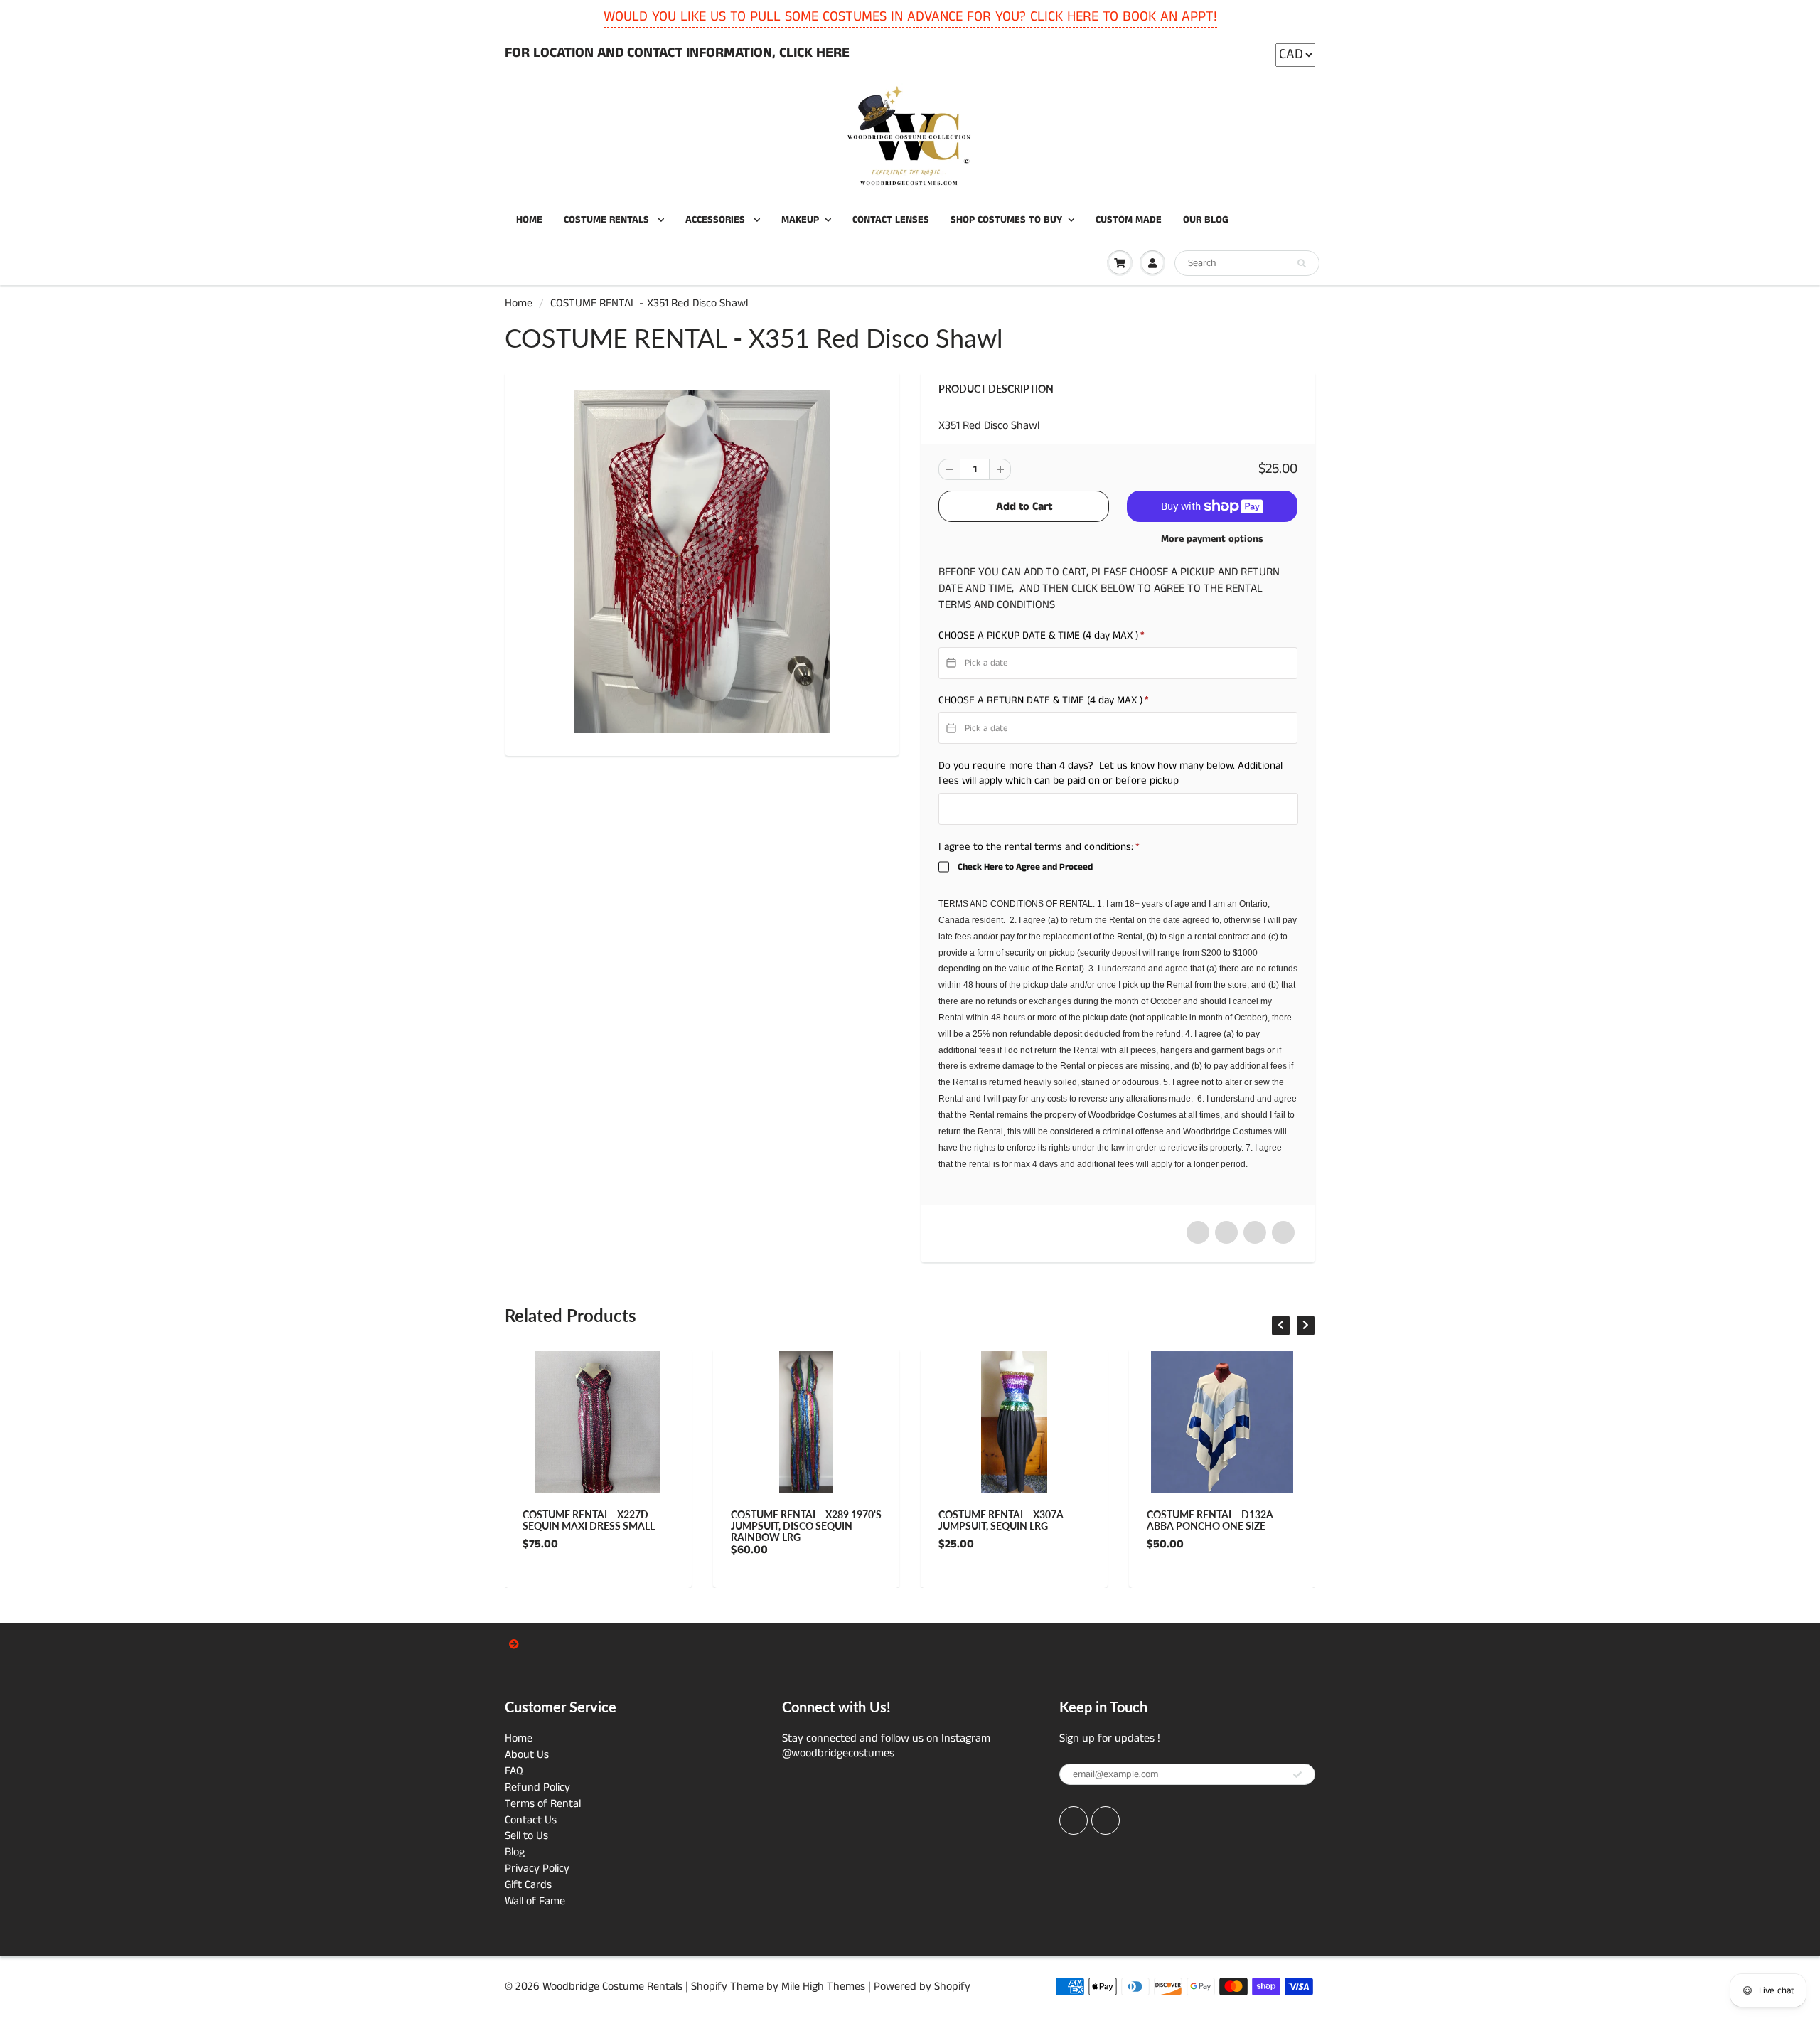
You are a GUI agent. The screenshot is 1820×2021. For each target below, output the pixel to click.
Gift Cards (528, 1885)
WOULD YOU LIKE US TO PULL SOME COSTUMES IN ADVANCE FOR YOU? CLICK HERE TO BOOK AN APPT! (910, 17)
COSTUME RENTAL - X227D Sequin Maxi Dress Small (550, 1520)
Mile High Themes (823, 1987)
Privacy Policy (537, 1868)
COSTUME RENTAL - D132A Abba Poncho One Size (1171, 1520)
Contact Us (531, 1820)
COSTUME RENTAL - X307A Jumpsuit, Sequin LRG (963, 1520)
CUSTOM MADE (1129, 220)
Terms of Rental (543, 1804)
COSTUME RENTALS (608, 220)
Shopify (709, 1987)
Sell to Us (526, 1836)
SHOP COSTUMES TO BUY (1006, 220)
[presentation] (1281, 1326)
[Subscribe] (1297, 1775)
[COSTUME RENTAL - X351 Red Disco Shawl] (702, 561)
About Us (527, 1755)
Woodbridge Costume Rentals (612, 1987)
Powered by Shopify (922, 1987)
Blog (515, 1852)
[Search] (1302, 264)
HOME (529, 220)
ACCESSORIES (717, 220)
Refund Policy (537, 1787)
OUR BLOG (1206, 220)
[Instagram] (1106, 1820)
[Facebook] (1074, 1820)
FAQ (514, 1771)
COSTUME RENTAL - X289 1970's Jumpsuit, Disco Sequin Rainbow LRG (767, 1526)
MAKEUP (800, 220)
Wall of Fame (535, 1901)
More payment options (1212, 539)
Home (519, 303)
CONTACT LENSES (891, 220)
